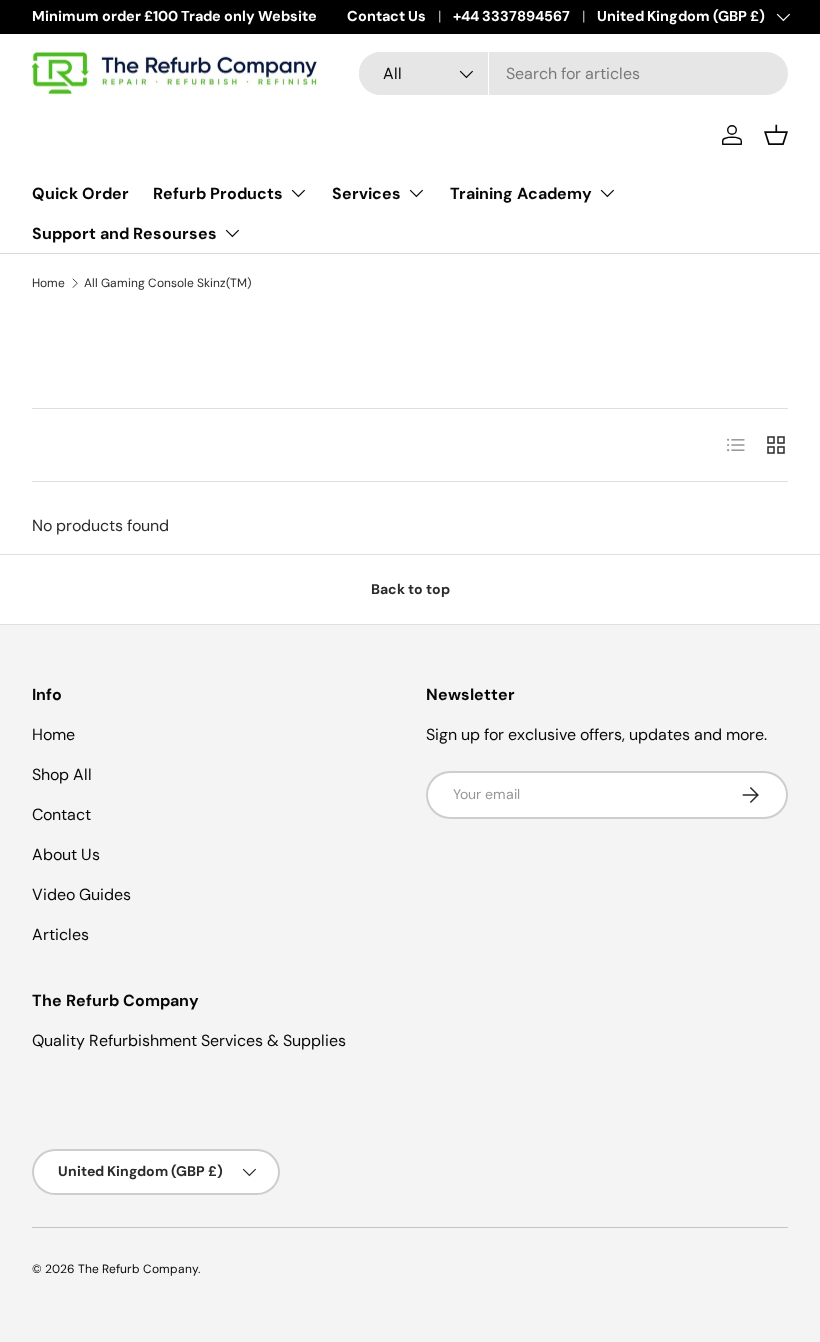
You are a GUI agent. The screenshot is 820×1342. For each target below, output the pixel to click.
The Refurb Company (138, 1269)
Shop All (62, 774)
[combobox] (573, 73)
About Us (66, 854)
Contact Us (386, 16)
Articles (60, 934)
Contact (61, 814)
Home (48, 283)
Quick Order (80, 193)
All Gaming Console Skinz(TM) (167, 283)
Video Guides (81, 894)
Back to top (410, 589)
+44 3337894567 (511, 16)
